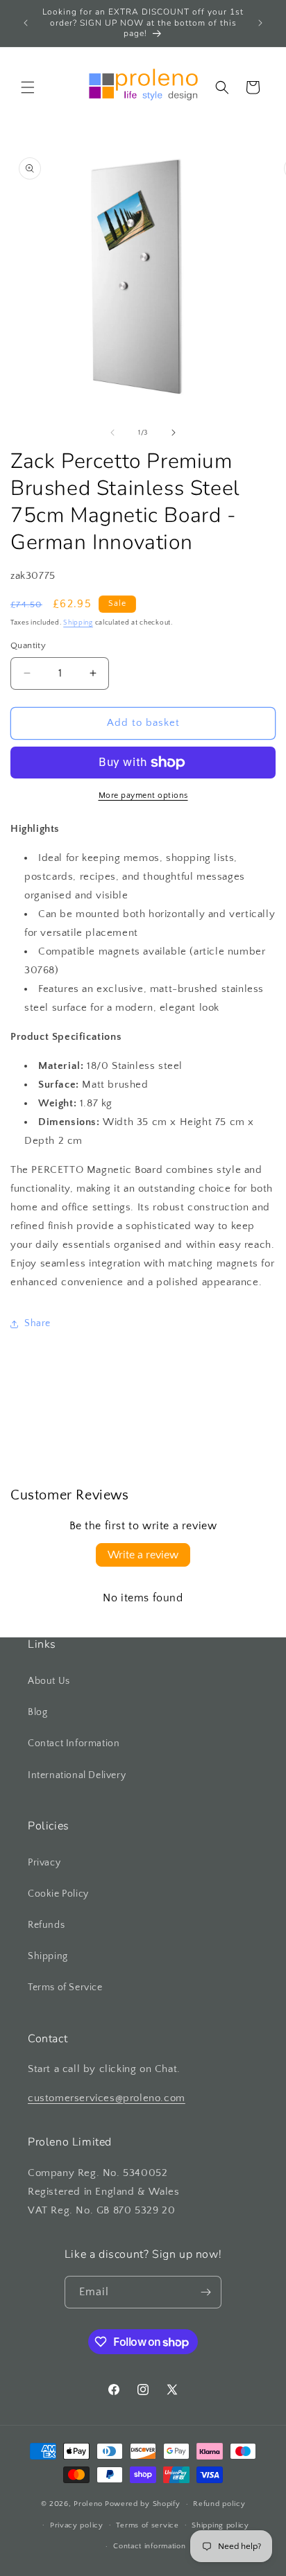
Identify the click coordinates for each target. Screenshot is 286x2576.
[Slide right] (174, 433)
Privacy (44, 1863)
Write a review (143, 1555)
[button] (28, 87)
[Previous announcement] (26, 23)
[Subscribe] (205, 2292)
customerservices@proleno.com (107, 2098)
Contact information (149, 2546)
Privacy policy (77, 2525)
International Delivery (77, 1775)
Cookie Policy (58, 1894)
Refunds (46, 1925)
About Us (49, 1681)
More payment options (143, 795)
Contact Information (74, 1743)
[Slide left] (112, 433)
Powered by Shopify (143, 2504)
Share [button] (37, 1323)
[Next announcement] (260, 23)
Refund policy (219, 2504)
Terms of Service (65, 1987)
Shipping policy (220, 2525)
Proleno (88, 2504)
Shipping (78, 623)
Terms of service (147, 2525)
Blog (37, 1712)
